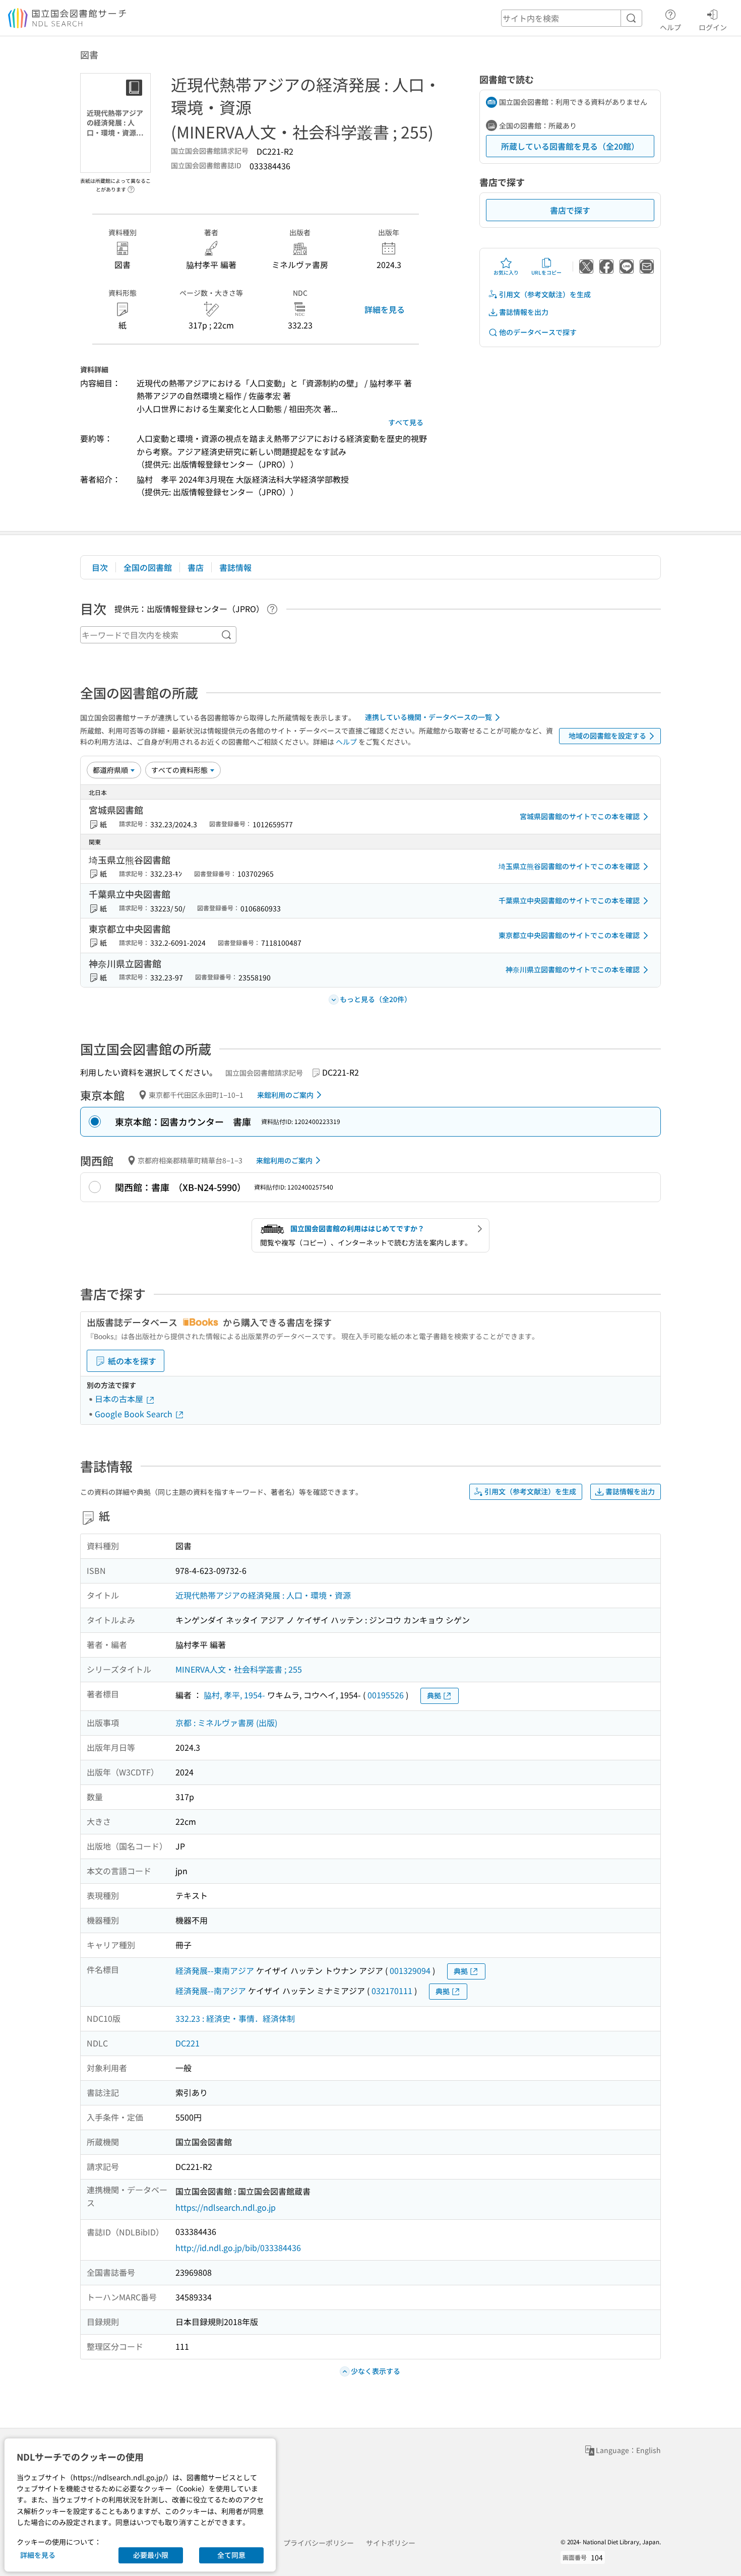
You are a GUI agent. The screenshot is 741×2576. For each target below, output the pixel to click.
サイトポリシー (391, 2543)
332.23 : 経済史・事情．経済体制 (235, 2018)
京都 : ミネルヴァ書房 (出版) (226, 1723)
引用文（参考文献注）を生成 (545, 294)
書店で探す (570, 210)
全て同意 (231, 2555)
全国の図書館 (148, 567)
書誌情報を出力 (524, 312)
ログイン (713, 27)
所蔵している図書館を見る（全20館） (570, 146)
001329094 (410, 1970)
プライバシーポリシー (319, 2543)
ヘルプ (670, 27)
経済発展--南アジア (211, 1991)
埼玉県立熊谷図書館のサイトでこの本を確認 (569, 866)
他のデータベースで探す (538, 332)
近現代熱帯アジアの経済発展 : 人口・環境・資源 (263, 1595)
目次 (100, 567)
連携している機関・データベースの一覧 (428, 717)
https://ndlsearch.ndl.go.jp (226, 2207)
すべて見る (406, 422)
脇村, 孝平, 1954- (234, 1695)
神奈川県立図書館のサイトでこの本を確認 (573, 969)
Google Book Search (135, 1414)
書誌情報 (235, 567)
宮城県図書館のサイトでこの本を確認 (580, 816)
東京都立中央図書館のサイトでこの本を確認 (569, 935)
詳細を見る (385, 309)
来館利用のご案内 (285, 1095)
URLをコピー (546, 272)
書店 (196, 567)
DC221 (188, 2043)
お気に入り (506, 272)
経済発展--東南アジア (215, 1970)
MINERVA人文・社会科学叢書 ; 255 (239, 1669)
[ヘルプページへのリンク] (131, 186)
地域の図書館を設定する (607, 736)
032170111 (392, 1991)
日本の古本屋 (120, 1399)
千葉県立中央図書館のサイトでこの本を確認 (569, 900)
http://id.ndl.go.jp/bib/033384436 (238, 2248)
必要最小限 (151, 2555)
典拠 (434, 1695)
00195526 (386, 1695)
